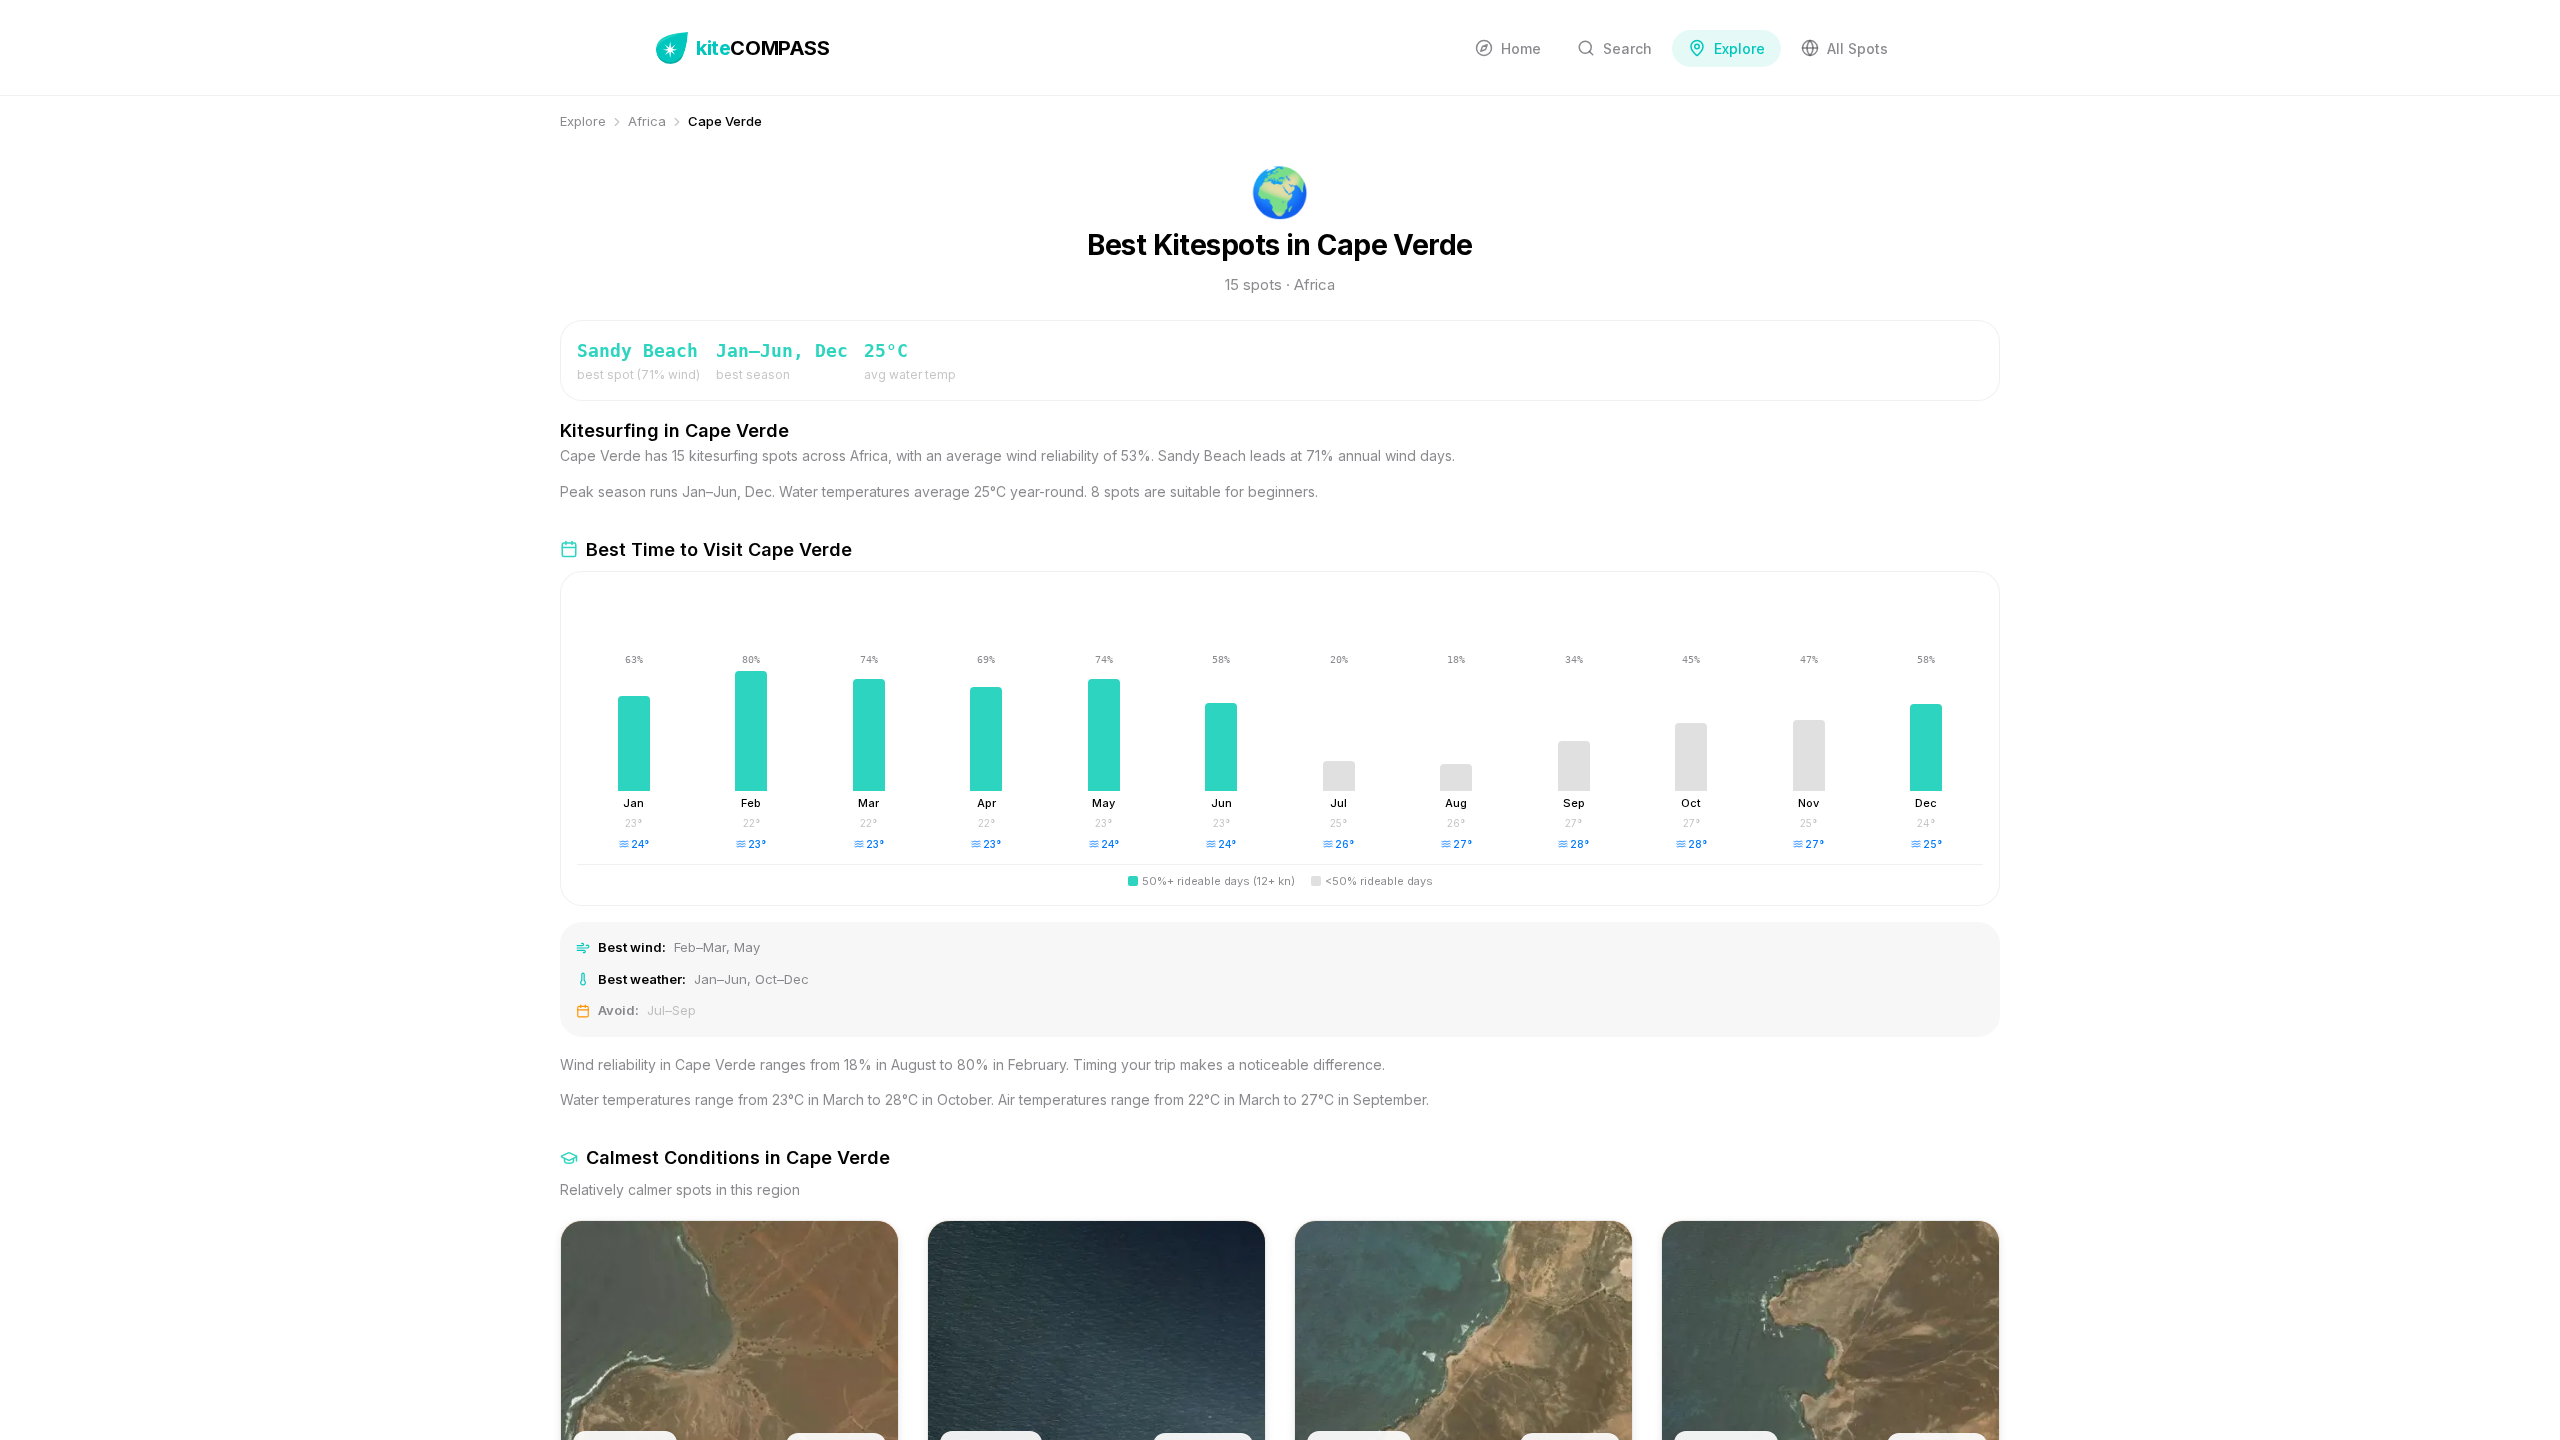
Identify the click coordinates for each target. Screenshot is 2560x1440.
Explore (583, 121)
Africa (647, 121)
